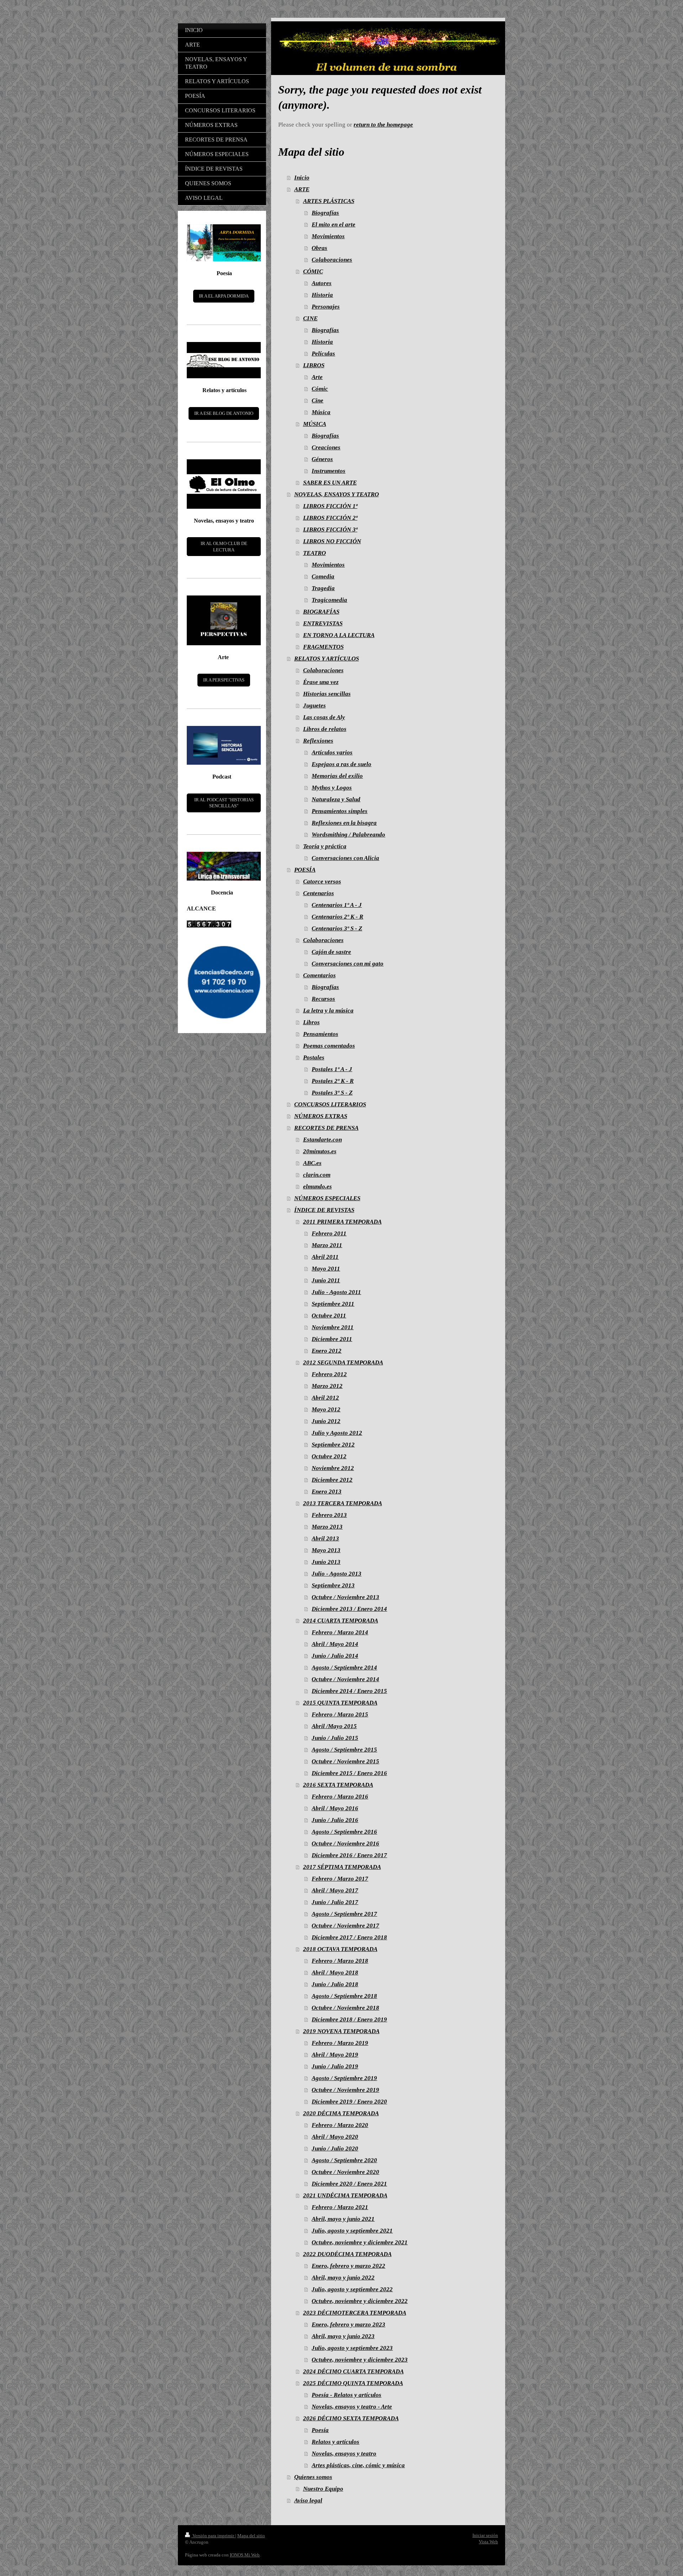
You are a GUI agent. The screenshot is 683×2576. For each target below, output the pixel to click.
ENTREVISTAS (323, 623)
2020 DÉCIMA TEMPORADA (341, 2113)
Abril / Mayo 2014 (335, 1644)
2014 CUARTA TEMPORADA (341, 1621)
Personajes (326, 307)
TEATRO (314, 553)
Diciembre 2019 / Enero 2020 (349, 2102)
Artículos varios (332, 752)
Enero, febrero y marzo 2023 (348, 2324)
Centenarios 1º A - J (337, 905)
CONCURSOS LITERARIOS (330, 1104)
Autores (322, 283)
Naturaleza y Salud (336, 799)
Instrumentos (329, 471)
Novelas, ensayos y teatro (344, 2454)
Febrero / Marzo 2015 (340, 1714)
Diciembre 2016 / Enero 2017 (349, 1855)
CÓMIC (313, 271)
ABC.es (312, 1163)
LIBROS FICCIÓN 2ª (330, 518)
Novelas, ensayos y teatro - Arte (352, 2407)
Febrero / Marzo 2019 (340, 2043)
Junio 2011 (326, 1280)
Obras (319, 248)
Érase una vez (321, 682)
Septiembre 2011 (333, 1304)
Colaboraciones (332, 260)
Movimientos (328, 236)
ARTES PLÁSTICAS (329, 201)
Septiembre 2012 (333, 1445)
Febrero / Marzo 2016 (340, 1797)
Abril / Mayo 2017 (335, 1890)
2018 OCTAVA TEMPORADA (340, 1949)
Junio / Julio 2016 (335, 1820)
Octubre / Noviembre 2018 (345, 2008)
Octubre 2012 (329, 1456)
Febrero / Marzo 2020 (340, 2125)
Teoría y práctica (325, 846)
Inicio (302, 178)
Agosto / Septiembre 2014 (344, 1668)
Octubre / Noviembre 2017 (345, 1926)
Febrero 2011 (329, 1233)
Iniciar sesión (485, 2535)
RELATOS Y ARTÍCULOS (327, 659)
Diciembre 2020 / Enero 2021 (349, 2184)
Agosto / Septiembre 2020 (344, 2160)
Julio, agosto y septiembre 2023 (352, 2348)
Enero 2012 (327, 1351)
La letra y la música (328, 1011)
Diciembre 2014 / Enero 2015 (349, 1691)
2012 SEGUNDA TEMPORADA (343, 1362)
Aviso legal (308, 2500)
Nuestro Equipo (323, 2489)
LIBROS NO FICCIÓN (332, 541)
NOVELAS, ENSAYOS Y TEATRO (337, 494)
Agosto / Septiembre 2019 (344, 2078)
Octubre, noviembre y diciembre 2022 (360, 2301)
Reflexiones (318, 741)
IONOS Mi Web (245, 2555)
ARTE (302, 189)
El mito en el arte (333, 225)
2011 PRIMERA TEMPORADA (342, 1222)
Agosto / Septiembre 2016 (344, 1832)
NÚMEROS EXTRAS (321, 1116)
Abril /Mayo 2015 (334, 1726)
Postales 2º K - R (333, 1081)
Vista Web (488, 2542)
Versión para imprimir (213, 2536)
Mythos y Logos (332, 788)
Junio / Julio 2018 (335, 1984)
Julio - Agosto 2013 (337, 1574)
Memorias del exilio (337, 776)
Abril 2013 (325, 1538)
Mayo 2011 (326, 1269)
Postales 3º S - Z (332, 1093)
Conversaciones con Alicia (345, 858)
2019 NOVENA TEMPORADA (341, 2031)
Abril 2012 (325, 1398)
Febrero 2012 (329, 1374)
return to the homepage (383, 125)
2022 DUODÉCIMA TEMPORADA (347, 2254)
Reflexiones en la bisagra (344, 823)
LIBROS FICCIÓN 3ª (330, 530)
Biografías (325, 213)
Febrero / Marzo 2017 (340, 1879)
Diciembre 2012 (332, 1480)
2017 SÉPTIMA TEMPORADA (342, 1867)
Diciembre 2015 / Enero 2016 (349, 1773)
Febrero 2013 (329, 1515)
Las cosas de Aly (324, 717)
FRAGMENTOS (323, 647)
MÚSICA (315, 424)
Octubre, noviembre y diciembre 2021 (360, 2242)
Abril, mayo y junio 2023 (343, 2336)
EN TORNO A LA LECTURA (339, 635)
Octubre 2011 (329, 1316)
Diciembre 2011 (332, 1339)
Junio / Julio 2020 (335, 2149)
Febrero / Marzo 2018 (340, 1961)
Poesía (320, 2430)
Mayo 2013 (326, 1550)
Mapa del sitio (251, 2536)
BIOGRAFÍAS (321, 612)
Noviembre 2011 (333, 1327)
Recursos (323, 999)
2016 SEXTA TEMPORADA (338, 1785)
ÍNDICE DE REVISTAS (324, 1210)
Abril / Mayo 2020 (335, 2137)
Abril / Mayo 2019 (335, 2055)
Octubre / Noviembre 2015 (345, 1761)
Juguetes (314, 706)
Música (321, 412)
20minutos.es (320, 1151)
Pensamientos (321, 1034)
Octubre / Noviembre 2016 (345, 1843)
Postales (314, 1057)
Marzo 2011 (327, 1245)
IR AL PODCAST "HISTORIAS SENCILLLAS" (224, 803)
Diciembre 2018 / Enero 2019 (349, 2019)
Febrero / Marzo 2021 (340, 2207)
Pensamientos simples (340, 811)
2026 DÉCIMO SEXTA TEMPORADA (351, 2418)
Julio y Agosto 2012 (337, 1433)
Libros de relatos (325, 729)
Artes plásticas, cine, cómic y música (358, 2465)
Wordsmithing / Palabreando (348, 835)
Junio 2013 (326, 1562)
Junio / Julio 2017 (335, 1902)
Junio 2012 (326, 1421)
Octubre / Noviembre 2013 (345, 1597)
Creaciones (326, 447)
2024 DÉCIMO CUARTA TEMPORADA (353, 2371)
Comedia (323, 576)
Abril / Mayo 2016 (335, 1808)
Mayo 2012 (326, 1409)
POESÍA (305, 870)
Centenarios (319, 893)
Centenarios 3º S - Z (337, 928)
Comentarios (319, 975)
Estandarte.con (322, 1140)
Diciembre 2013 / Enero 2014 (349, 1609)
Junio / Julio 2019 (335, 2066)
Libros (311, 1022)
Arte (317, 377)
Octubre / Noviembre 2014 (345, 1679)
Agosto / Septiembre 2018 (344, 1996)
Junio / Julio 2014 (335, 1656)
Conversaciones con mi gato (348, 964)
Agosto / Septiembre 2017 (344, 1914)
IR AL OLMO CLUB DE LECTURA (224, 547)
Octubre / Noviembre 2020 (345, 2172)
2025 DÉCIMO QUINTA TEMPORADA (353, 2383)
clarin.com (317, 1175)
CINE (310, 318)
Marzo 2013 (327, 1527)
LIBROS (314, 365)
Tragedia (323, 588)
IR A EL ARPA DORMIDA (224, 296)
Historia (322, 295)
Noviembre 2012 (333, 1468)
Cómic (320, 389)
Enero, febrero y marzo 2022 (348, 2266)
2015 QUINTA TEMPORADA (340, 1703)
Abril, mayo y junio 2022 (343, 2278)
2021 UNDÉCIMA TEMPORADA (345, 2195)
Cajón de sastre (331, 952)
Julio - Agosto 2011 (336, 1292)
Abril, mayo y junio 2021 (343, 2219)
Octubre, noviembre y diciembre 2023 (360, 2360)
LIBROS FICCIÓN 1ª (330, 506)
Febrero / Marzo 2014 (340, 1632)
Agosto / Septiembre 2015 (344, 1750)
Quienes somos (313, 2477)
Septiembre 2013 (333, 1585)
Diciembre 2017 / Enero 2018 (349, 1937)
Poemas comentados (329, 1046)
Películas (323, 354)
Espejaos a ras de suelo (341, 764)
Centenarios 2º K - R (337, 917)
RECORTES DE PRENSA (326, 1128)
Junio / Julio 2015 (335, 1738)
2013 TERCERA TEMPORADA (343, 1503)
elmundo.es (317, 1187)
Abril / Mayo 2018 (335, 1973)
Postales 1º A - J (332, 1069)
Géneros (322, 459)
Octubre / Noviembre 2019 (345, 2090)
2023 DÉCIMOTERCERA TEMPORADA (355, 2313)
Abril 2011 (325, 1257)
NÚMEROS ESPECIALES (327, 1198)
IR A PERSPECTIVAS (224, 680)
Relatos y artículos (335, 2442)
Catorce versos (322, 881)
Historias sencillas (327, 694)
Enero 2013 (327, 1492)
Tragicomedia (329, 600)
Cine (317, 400)
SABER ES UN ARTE (330, 483)
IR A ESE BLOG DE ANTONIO (224, 413)
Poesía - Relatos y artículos (346, 2395)
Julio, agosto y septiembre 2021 (352, 2231)
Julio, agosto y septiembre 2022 (352, 2289)
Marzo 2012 (327, 1386)
